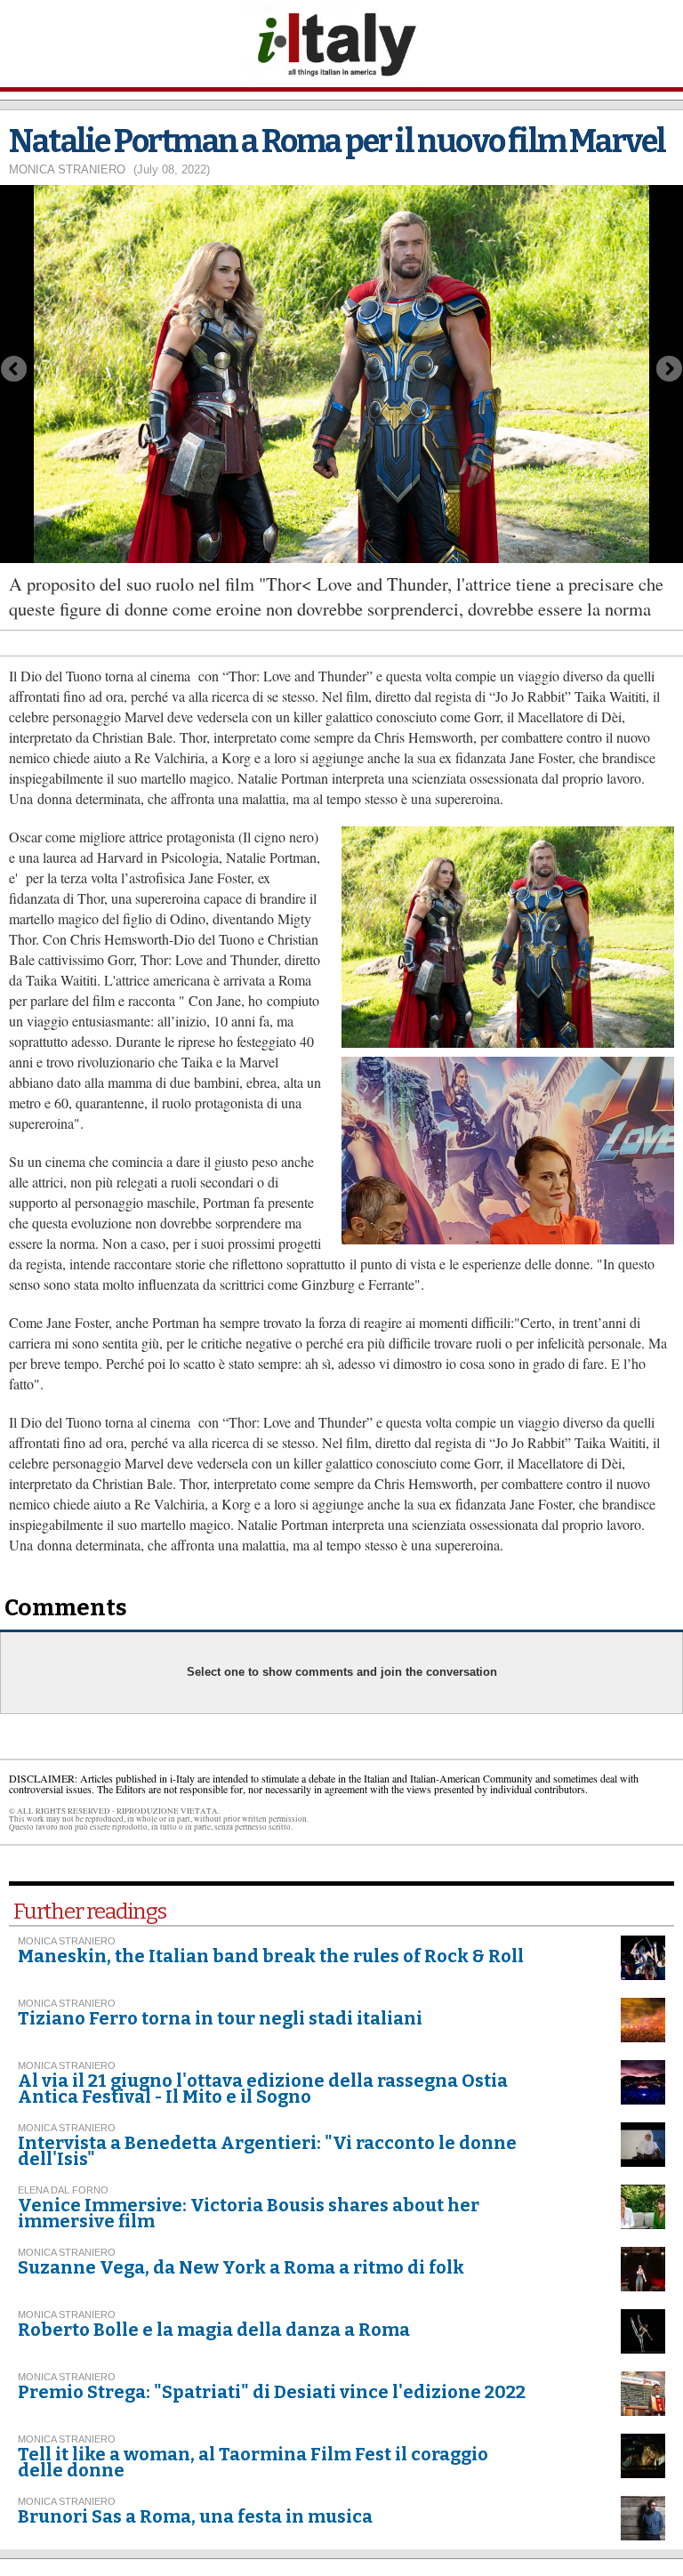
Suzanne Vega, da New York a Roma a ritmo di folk (241, 2267)
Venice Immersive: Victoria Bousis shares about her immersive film (249, 2213)
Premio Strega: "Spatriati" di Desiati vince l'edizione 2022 (272, 2392)
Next (670, 369)
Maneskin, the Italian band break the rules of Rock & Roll (271, 1956)
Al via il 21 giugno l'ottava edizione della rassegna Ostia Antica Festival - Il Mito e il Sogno (263, 2089)
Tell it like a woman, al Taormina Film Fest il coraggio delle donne (253, 2462)
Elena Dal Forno (63, 2190)
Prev (13, 369)
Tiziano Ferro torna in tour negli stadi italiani (220, 2018)
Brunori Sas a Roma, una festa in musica (195, 2516)
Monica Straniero (67, 169)
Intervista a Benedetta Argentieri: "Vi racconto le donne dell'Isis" (267, 2151)
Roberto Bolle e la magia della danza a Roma (214, 2330)
